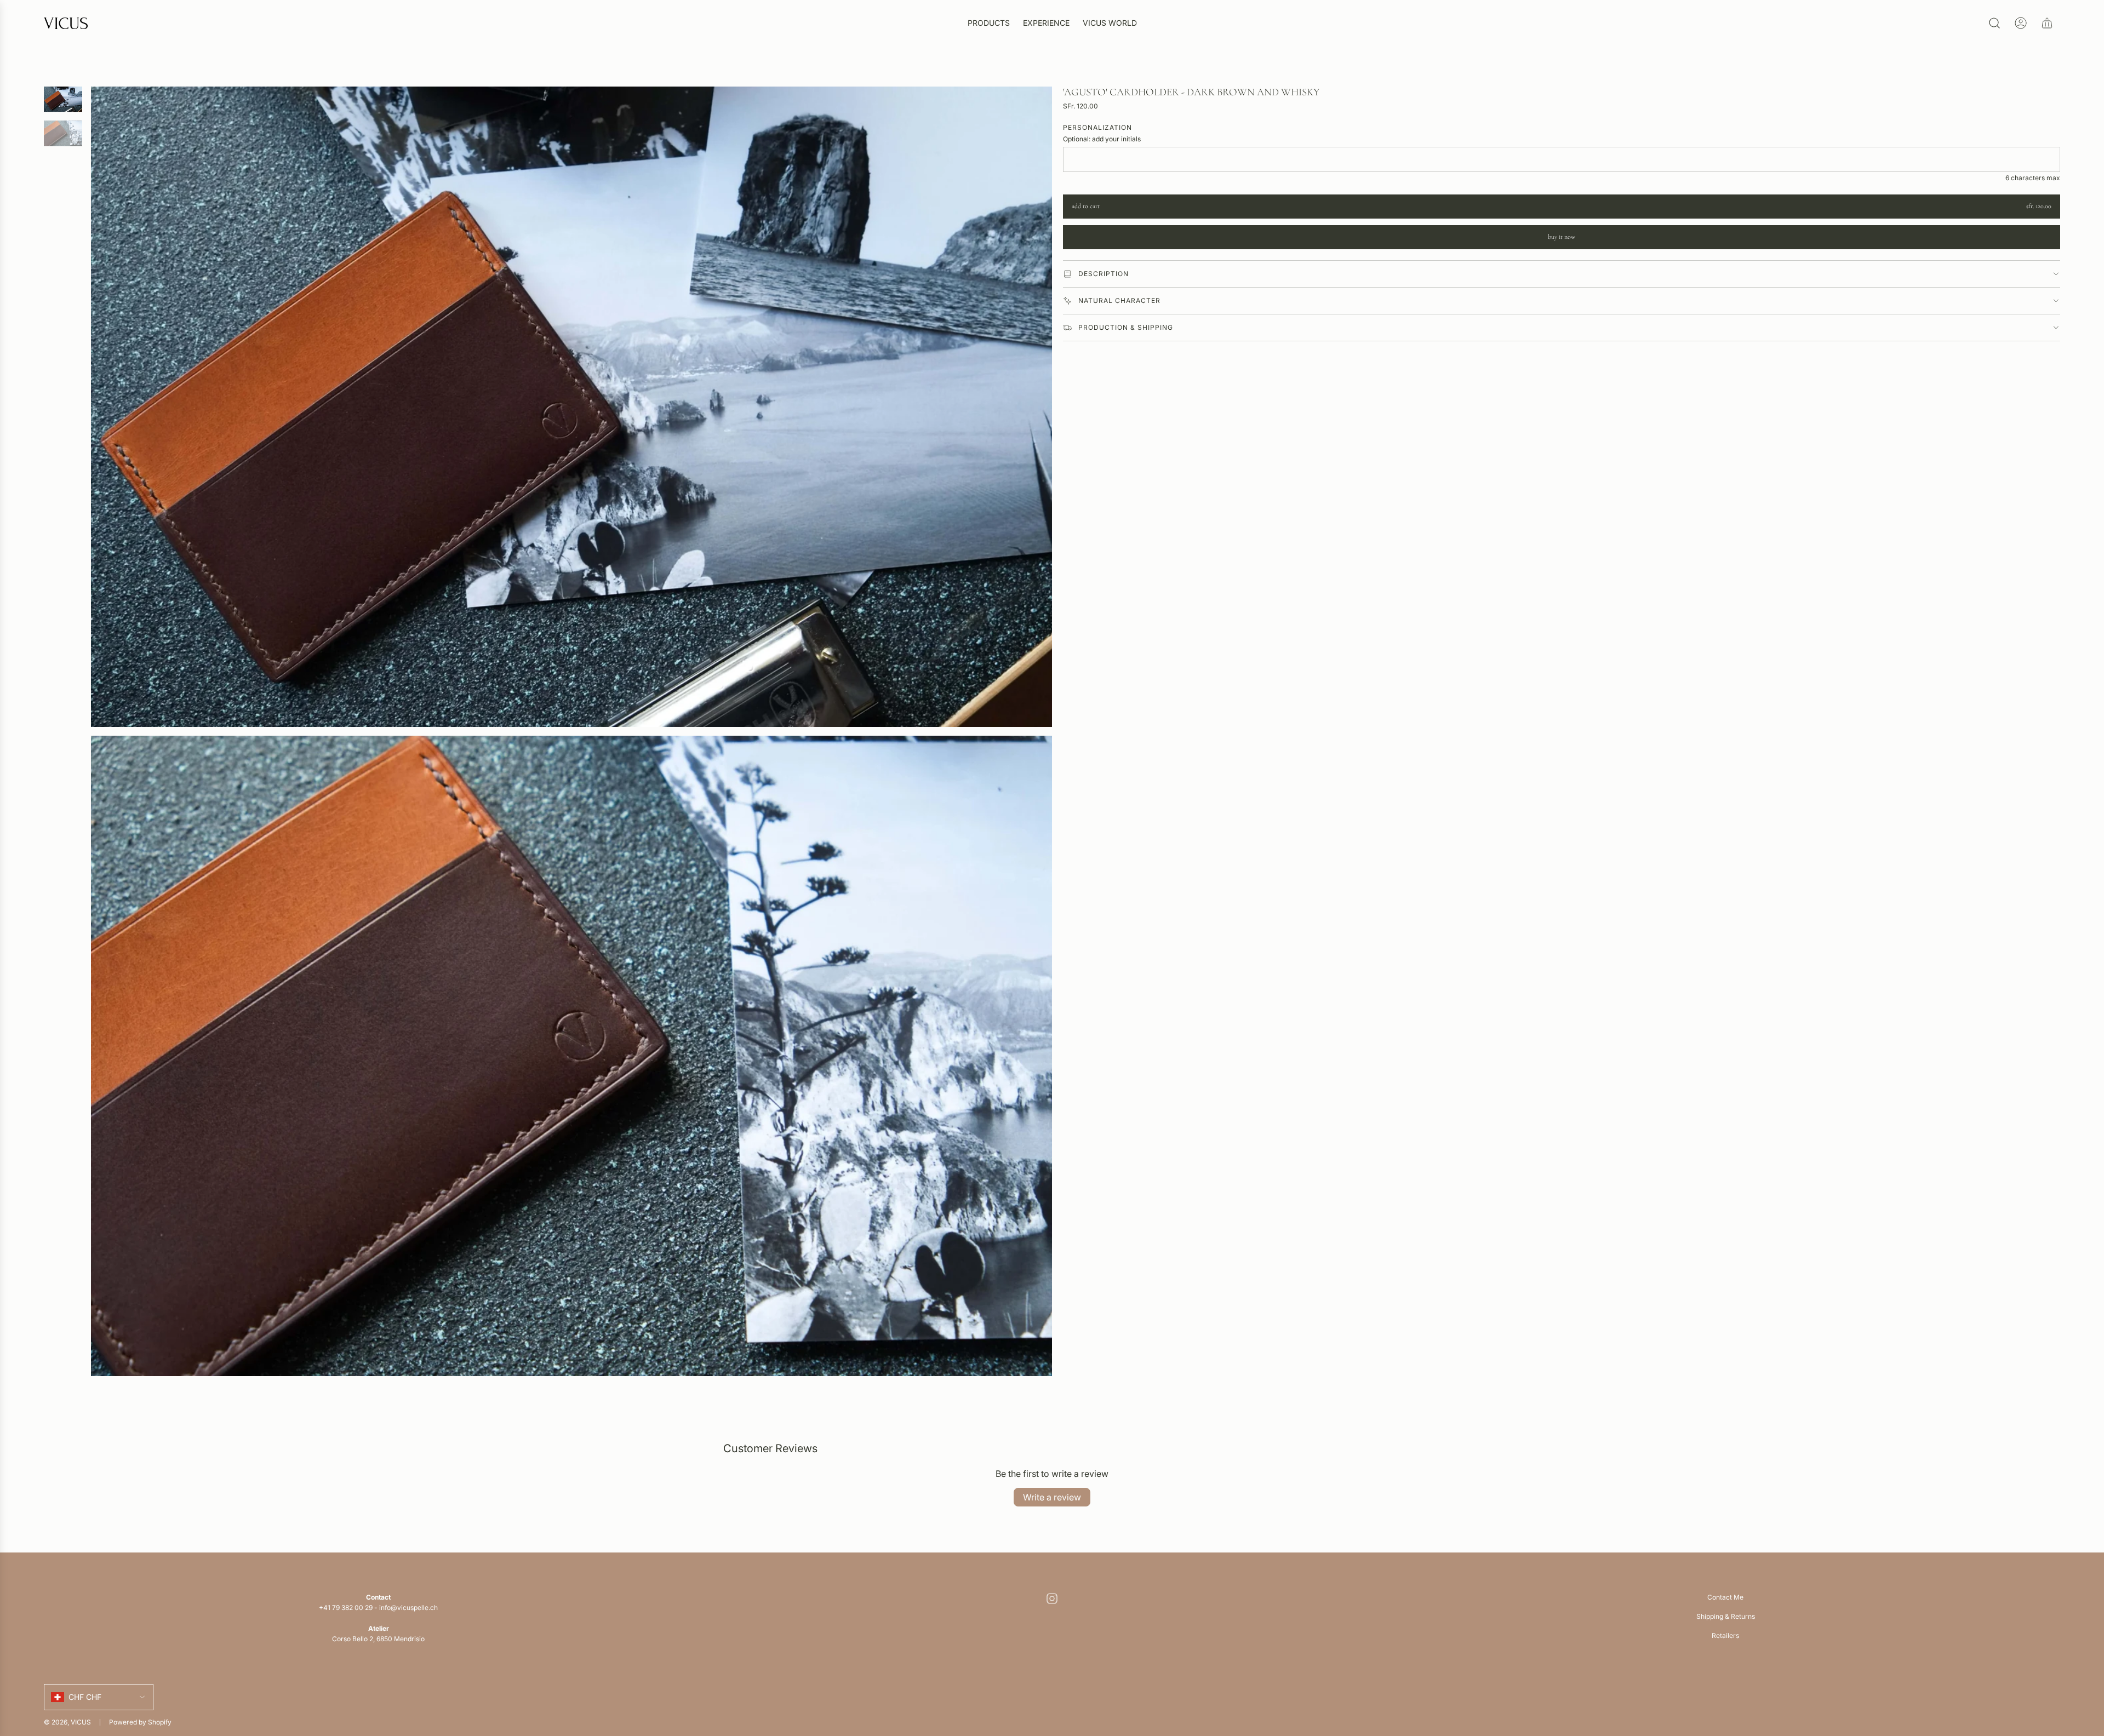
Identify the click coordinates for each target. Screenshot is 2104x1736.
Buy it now (1562, 237)
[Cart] (2047, 23)
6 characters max (2033, 178)
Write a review (1052, 1497)
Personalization (1097, 127)
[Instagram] (1052, 1599)
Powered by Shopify (140, 1722)
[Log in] (2021, 23)
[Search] (1994, 23)
